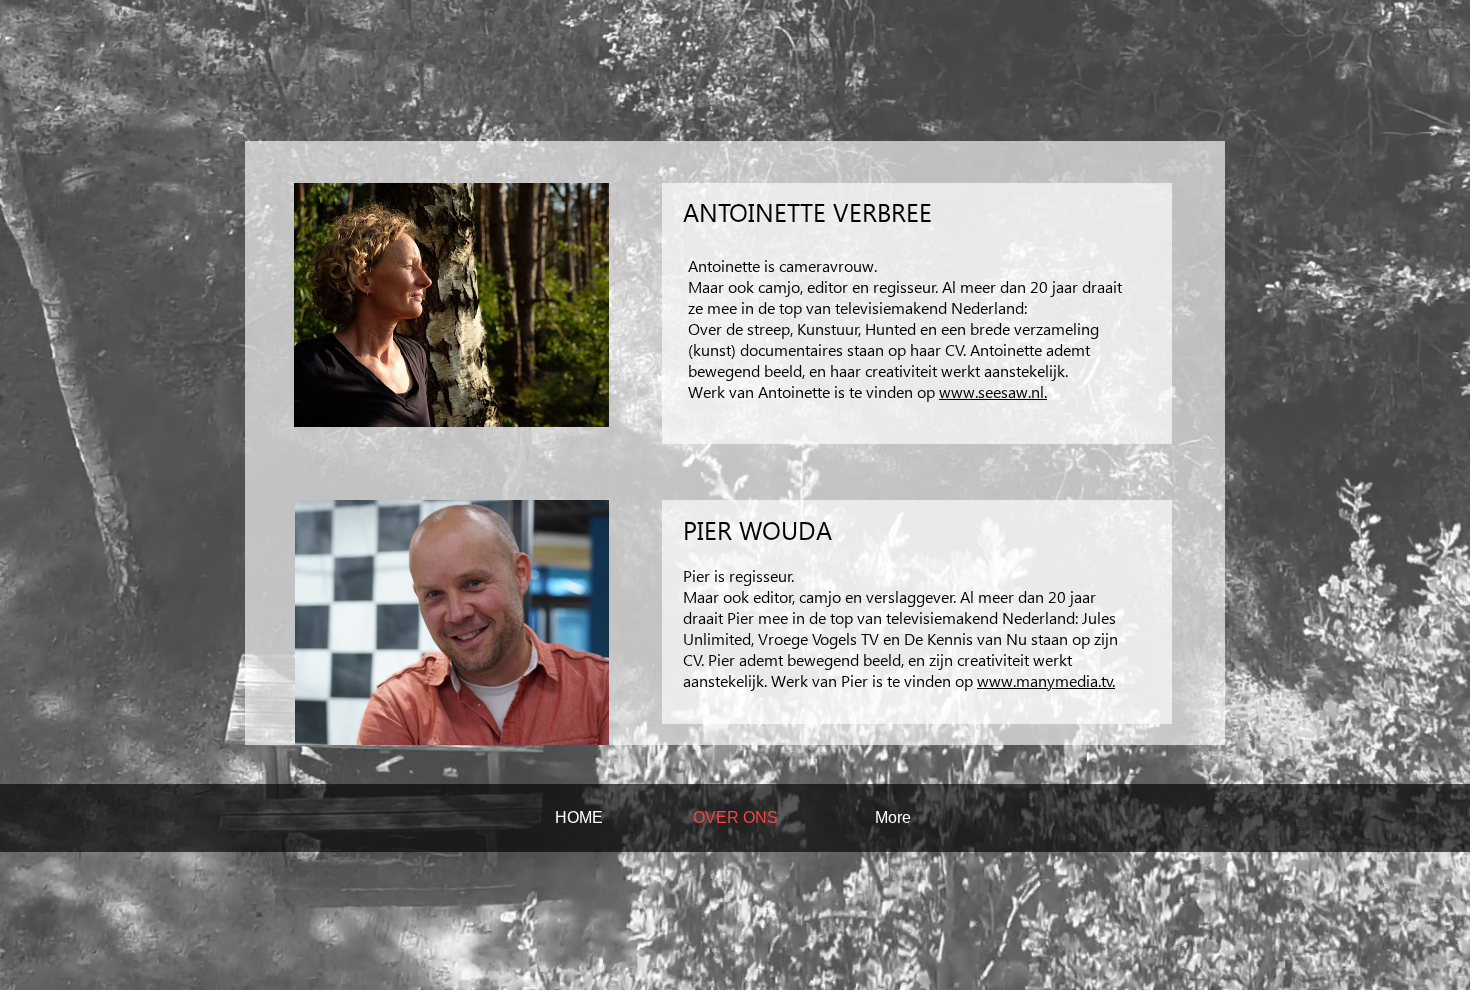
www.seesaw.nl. (993, 391)
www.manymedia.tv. (1046, 680)
